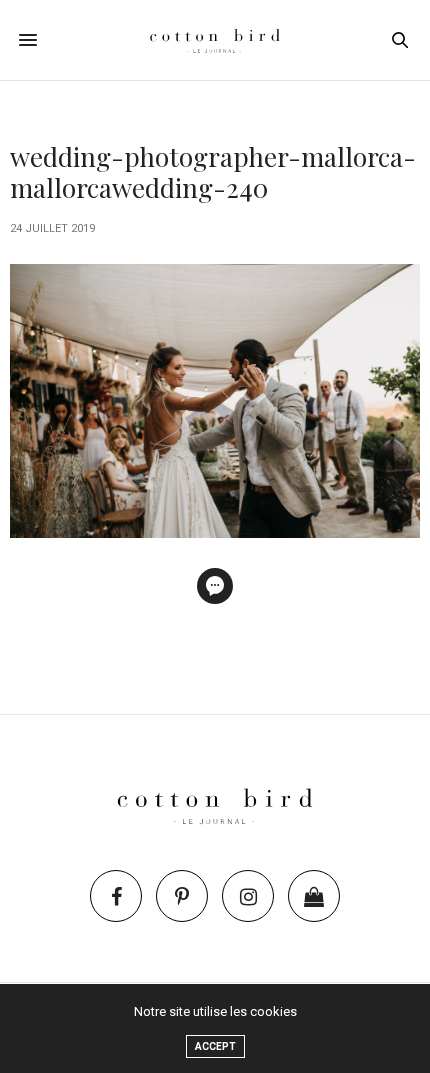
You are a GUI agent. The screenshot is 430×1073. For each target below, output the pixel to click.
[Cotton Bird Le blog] (215, 40)
